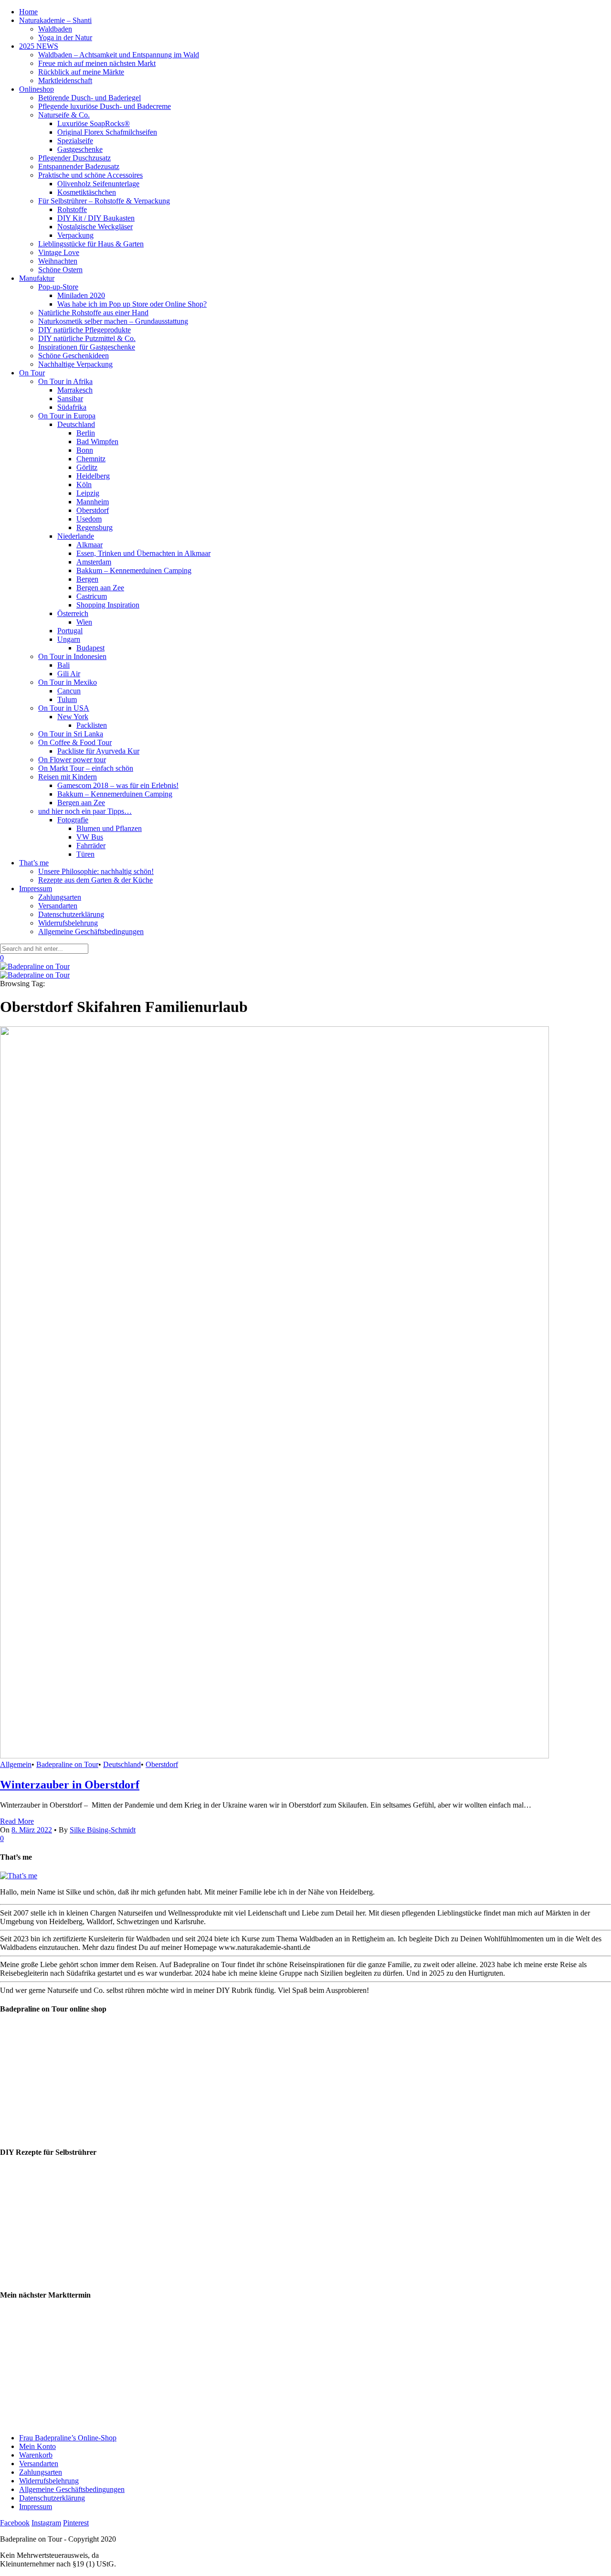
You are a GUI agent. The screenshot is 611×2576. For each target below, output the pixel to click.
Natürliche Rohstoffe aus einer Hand (93, 313)
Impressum (36, 889)
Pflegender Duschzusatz (74, 158)
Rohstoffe (72, 209)
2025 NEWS (39, 46)
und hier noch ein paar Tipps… (85, 811)
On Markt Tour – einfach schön (86, 768)
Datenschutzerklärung (71, 914)
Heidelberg (93, 476)
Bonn (85, 450)
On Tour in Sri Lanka (71, 734)
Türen (85, 854)
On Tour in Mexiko (68, 682)
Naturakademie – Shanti (55, 20)
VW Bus (90, 837)
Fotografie (73, 820)
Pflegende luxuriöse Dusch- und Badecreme (105, 106)
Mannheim (93, 502)
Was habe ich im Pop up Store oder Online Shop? (132, 304)
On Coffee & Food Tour (75, 742)
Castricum (92, 596)
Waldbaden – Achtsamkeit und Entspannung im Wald (119, 55)
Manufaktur (37, 278)
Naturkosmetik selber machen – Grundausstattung (113, 321)
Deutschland (76, 424)
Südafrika (72, 407)
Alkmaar (90, 545)
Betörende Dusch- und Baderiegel (90, 98)
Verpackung (75, 235)
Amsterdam (94, 562)
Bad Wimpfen (97, 442)
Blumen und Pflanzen (109, 828)
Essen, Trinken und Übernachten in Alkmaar (143, 553)
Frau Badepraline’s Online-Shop (68, 2438)
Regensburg (95, 527)
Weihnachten (58, 261)
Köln (84, 484)
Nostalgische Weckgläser (95, 227)
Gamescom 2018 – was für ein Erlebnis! (118, 785)
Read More (17, 1821)
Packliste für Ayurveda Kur (98, 751)
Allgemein (16, 1764)
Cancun (69, 691)
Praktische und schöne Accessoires (90, 175)
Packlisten (92, 725)
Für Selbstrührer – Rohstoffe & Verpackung (104, 201)
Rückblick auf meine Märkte (81, 72)
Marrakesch (75, 390)
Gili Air (69, 674)
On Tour (32, 373)
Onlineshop (37, 89)
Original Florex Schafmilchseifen (107, 132)
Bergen (87, 579)
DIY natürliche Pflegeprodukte (84, 330)
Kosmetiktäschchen (87, 192)
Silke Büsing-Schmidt (103, 1830)
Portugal (70, 631)
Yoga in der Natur (65, 37)
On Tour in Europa (67, 416)
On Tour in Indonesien (72, 656)
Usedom (89, 519)
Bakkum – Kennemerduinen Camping (134, 570)
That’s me (34, 863)
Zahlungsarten (60, 897)
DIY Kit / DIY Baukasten (96, 218)
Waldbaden (55, 29)
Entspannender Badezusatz (79, 166)
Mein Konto (37, 2446)
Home (28, 12)
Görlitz (87, 467)
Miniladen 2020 (81, 295)
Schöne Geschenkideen (74, 356)
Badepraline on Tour (67, 1764)
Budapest (90, 648)
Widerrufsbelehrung (68, 923)
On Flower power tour (72, 760)
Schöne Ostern (60, 270)
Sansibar (70, 399)
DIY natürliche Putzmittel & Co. (87, 338)
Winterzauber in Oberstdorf (70, 1785)
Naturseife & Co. (64, 115)
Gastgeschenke (80, 149)
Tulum (67, 699)
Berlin (86, 433)
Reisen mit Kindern (68, 777)
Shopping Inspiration (108, 605)
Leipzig (88, 493)
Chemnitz (91, 459)
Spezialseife (75, 141)
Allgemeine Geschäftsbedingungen (91, 931)
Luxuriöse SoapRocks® (94, 123)
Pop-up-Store (58, 287)
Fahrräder (91, 846)
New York (73, 717)
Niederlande (76, 536)
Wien (84, 622)
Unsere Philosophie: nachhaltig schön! (96, 871)
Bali (63, 665)
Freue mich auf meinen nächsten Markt (97, 63)
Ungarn (69, 639)
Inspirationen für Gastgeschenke (87, 347)
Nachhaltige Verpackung (75, 364)
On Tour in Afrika (65, 381)
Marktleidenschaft (65, 80)
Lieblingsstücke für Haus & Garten (91, 244)
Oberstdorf (93, 510)
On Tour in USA (64, 708)
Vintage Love (59, 252)
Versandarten (58, 906)
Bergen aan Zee (100, 588)
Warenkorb (36, 2455)
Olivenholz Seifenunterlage (98, 184)
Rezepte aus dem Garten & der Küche (95, 880)
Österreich (73, 613)
